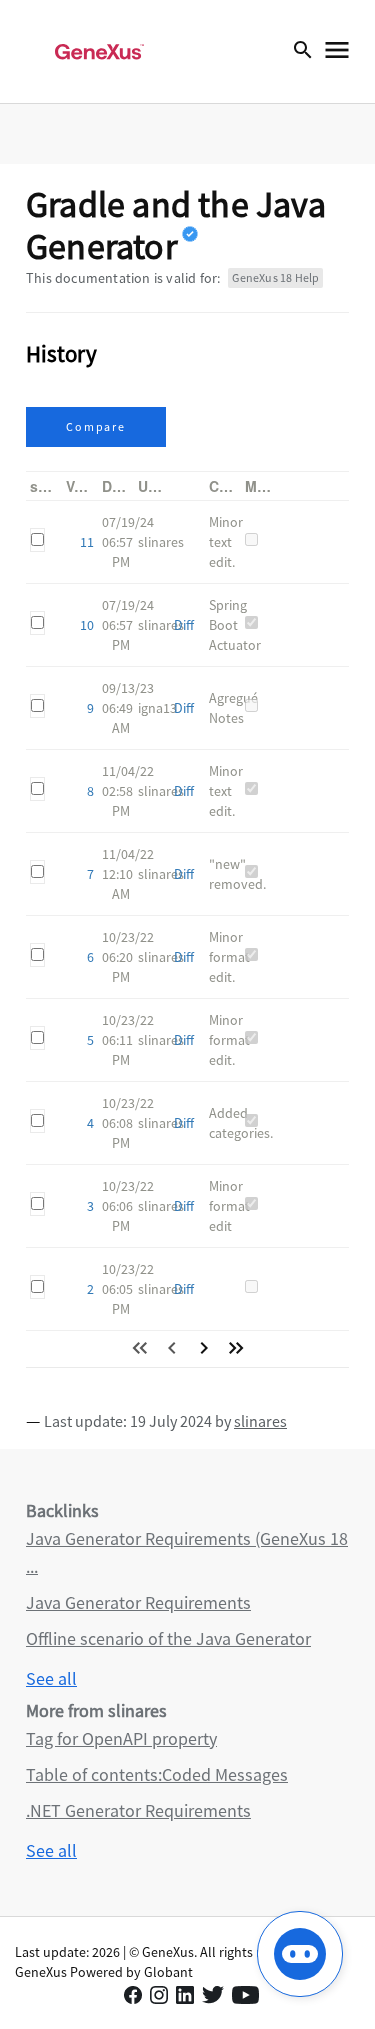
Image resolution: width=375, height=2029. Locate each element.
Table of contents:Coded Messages (157, 1774)
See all (51, 1678)
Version (91, 486)
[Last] (236, 1348)
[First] (140, 1348)
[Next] (204, 1348)
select (50, 486)
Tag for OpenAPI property (121, 1738)
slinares (260, 1421)
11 (87, 542)
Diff (184, 625)
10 (87, 625)
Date (117, 486)
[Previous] (172, 1348)
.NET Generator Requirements (138, 1810)
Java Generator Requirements (138, 1602)
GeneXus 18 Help (275, 277)
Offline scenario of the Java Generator (168, 1638)
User (153, 486)
